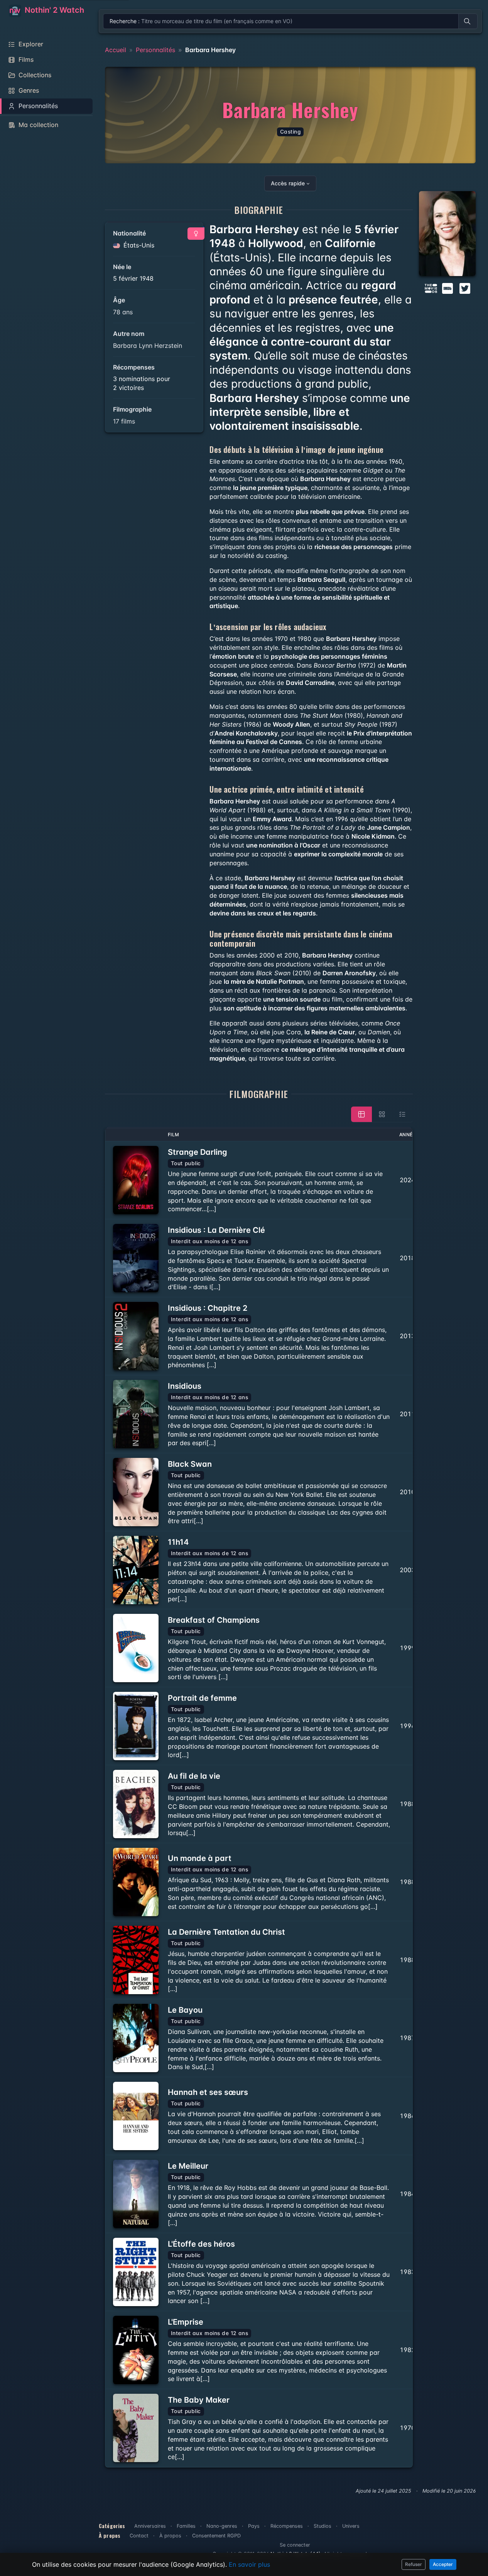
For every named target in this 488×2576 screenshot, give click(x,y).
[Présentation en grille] (382, 1114)
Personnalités (155, 50)
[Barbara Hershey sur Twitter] (465, 288)
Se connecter (295, 2545)
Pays (254, 2526)
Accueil (116, 50)
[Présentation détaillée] (361, 1114)
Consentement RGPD (216, 2536)
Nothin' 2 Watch (53, 10)
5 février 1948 (133, 278)
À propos (170, 2536)
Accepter (443, 2564)
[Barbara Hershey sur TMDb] (431, 288)
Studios (323, 2526)
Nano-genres (222, 2526)
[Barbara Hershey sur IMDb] (448, 288)
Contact (139, 2536)
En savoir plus (249, 2564)
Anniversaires (150, 2526)
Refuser (414, 2564)
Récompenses (287, 2526)
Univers (351, 2526)
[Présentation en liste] (402, 1114)
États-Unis (138, 245)
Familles (186, 2526)
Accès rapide (288, 183)
